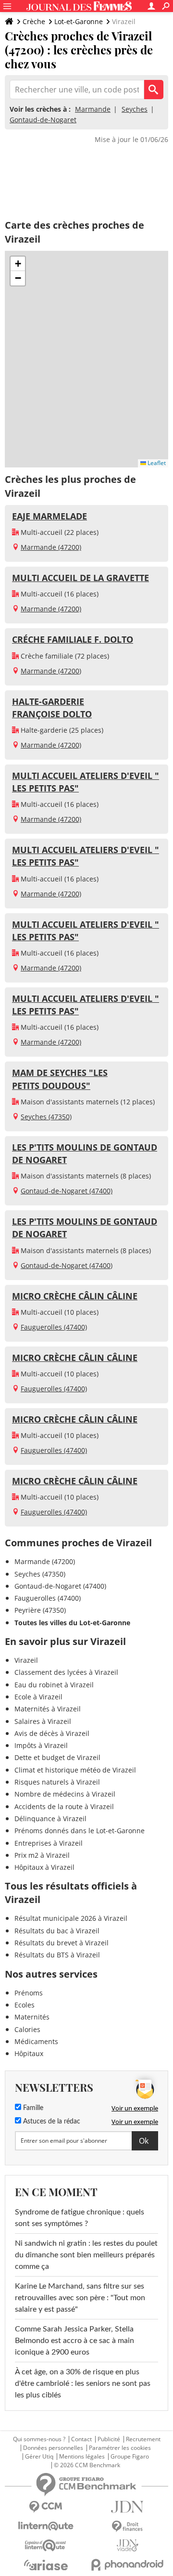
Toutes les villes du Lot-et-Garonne (72, 1623)
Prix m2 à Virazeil (42, 1855)
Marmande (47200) (51, 547)
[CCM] (46, 2507)
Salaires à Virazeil (43, 1721)
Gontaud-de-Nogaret (43, 120)
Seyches (135, 109)
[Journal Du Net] (127, 2507)
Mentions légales (82, 2457)
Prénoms (29, 1993)
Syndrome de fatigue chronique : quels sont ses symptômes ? (80, 2218)
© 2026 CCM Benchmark (87, 2465)
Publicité (109, 2439)
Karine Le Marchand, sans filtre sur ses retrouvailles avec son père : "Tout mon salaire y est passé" (80, 2298)
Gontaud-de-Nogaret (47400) (67, 1191)
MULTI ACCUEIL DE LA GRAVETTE (80, 578)
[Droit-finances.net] (127, 2527)
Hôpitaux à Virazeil (44, 1867)
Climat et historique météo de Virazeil (75, 1770)
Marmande (93, 109)
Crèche (34, 21)
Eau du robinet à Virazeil (54, 1685)
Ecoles (25, 2005)
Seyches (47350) (46, 1117)
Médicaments (36, 2041)
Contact (81, 2439)
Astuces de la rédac (51, 2122)
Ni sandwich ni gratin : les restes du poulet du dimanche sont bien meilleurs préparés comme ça (86, 2255)
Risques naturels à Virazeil (57, 1782)
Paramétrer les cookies (120, 2448)
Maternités (32, 2017)
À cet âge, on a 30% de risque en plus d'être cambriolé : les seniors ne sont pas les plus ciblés (83, 2383)
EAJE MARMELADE (49, 516)
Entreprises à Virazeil (49, 1843)
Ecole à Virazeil (38, 1697)
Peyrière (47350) (40, 1610)
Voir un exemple (135, 2108)
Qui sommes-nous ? (39, 2439)
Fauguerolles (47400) (54, 1327)
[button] (18, 264)
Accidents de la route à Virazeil (64, 1806)
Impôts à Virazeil (41, 1745)
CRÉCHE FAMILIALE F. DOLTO (73, 639)
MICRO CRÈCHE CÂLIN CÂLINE (75, 1296)
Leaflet (156, 463)
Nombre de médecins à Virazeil (65, 1794)
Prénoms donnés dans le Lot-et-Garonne (80, 1831)
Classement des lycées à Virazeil (66, 1672)
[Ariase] (46, 2565)
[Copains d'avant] (46, 2545)
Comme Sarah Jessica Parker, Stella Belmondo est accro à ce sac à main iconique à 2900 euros (74, 2341)
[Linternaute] (46, 2526)
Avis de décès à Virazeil (52, 1733)
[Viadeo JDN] (127, 2545)
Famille (32, 2108)
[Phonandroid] (127, 2565)
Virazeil (26, 1660)
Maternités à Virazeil (48, 1709)
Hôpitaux (29, 2053)
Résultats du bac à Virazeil (57, 1931)
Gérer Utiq (39, 2457)
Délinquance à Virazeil (50, 1819)
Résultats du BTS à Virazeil (57, 1955)
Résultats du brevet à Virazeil (62, 1943)
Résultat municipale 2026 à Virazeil (71, 1918)
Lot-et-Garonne (79, 21)
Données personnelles (53, 2448)
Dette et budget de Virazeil (57, 1757)
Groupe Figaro (130, 2457)
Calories (27, 2029)
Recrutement (143, 2439)
